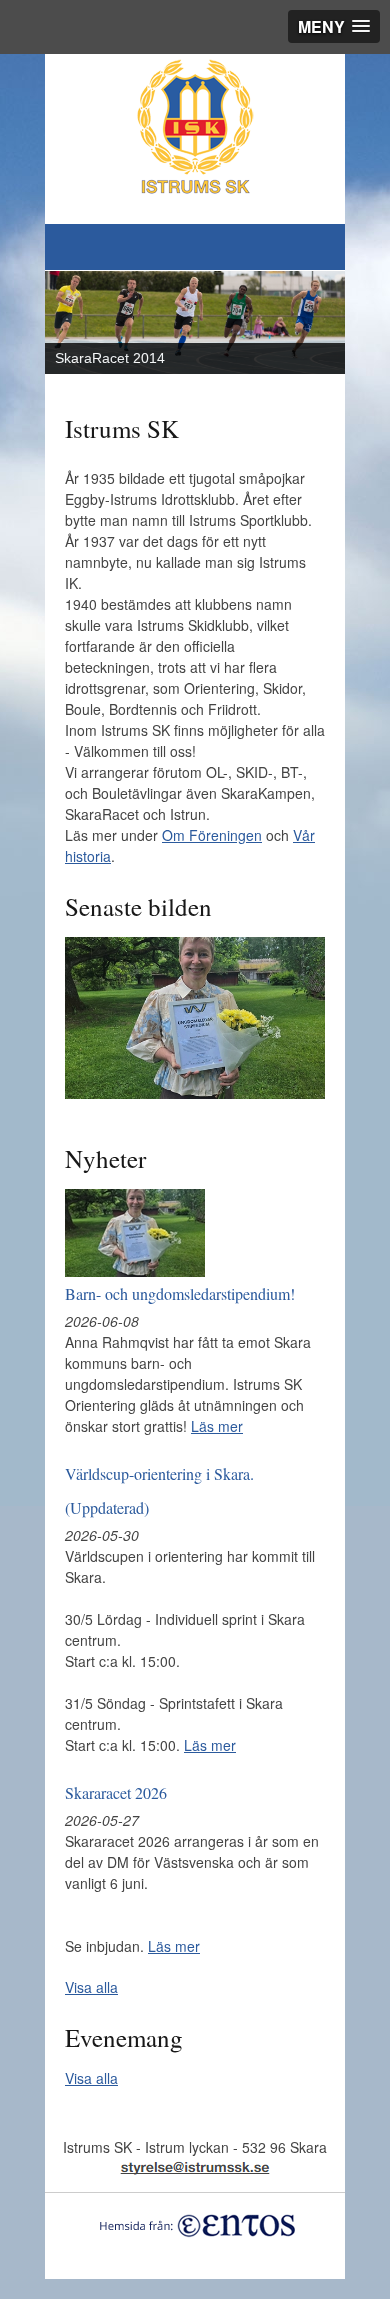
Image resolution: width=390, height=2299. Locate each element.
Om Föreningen (212, 835)
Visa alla (91, 1987)
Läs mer (217, 1426)
